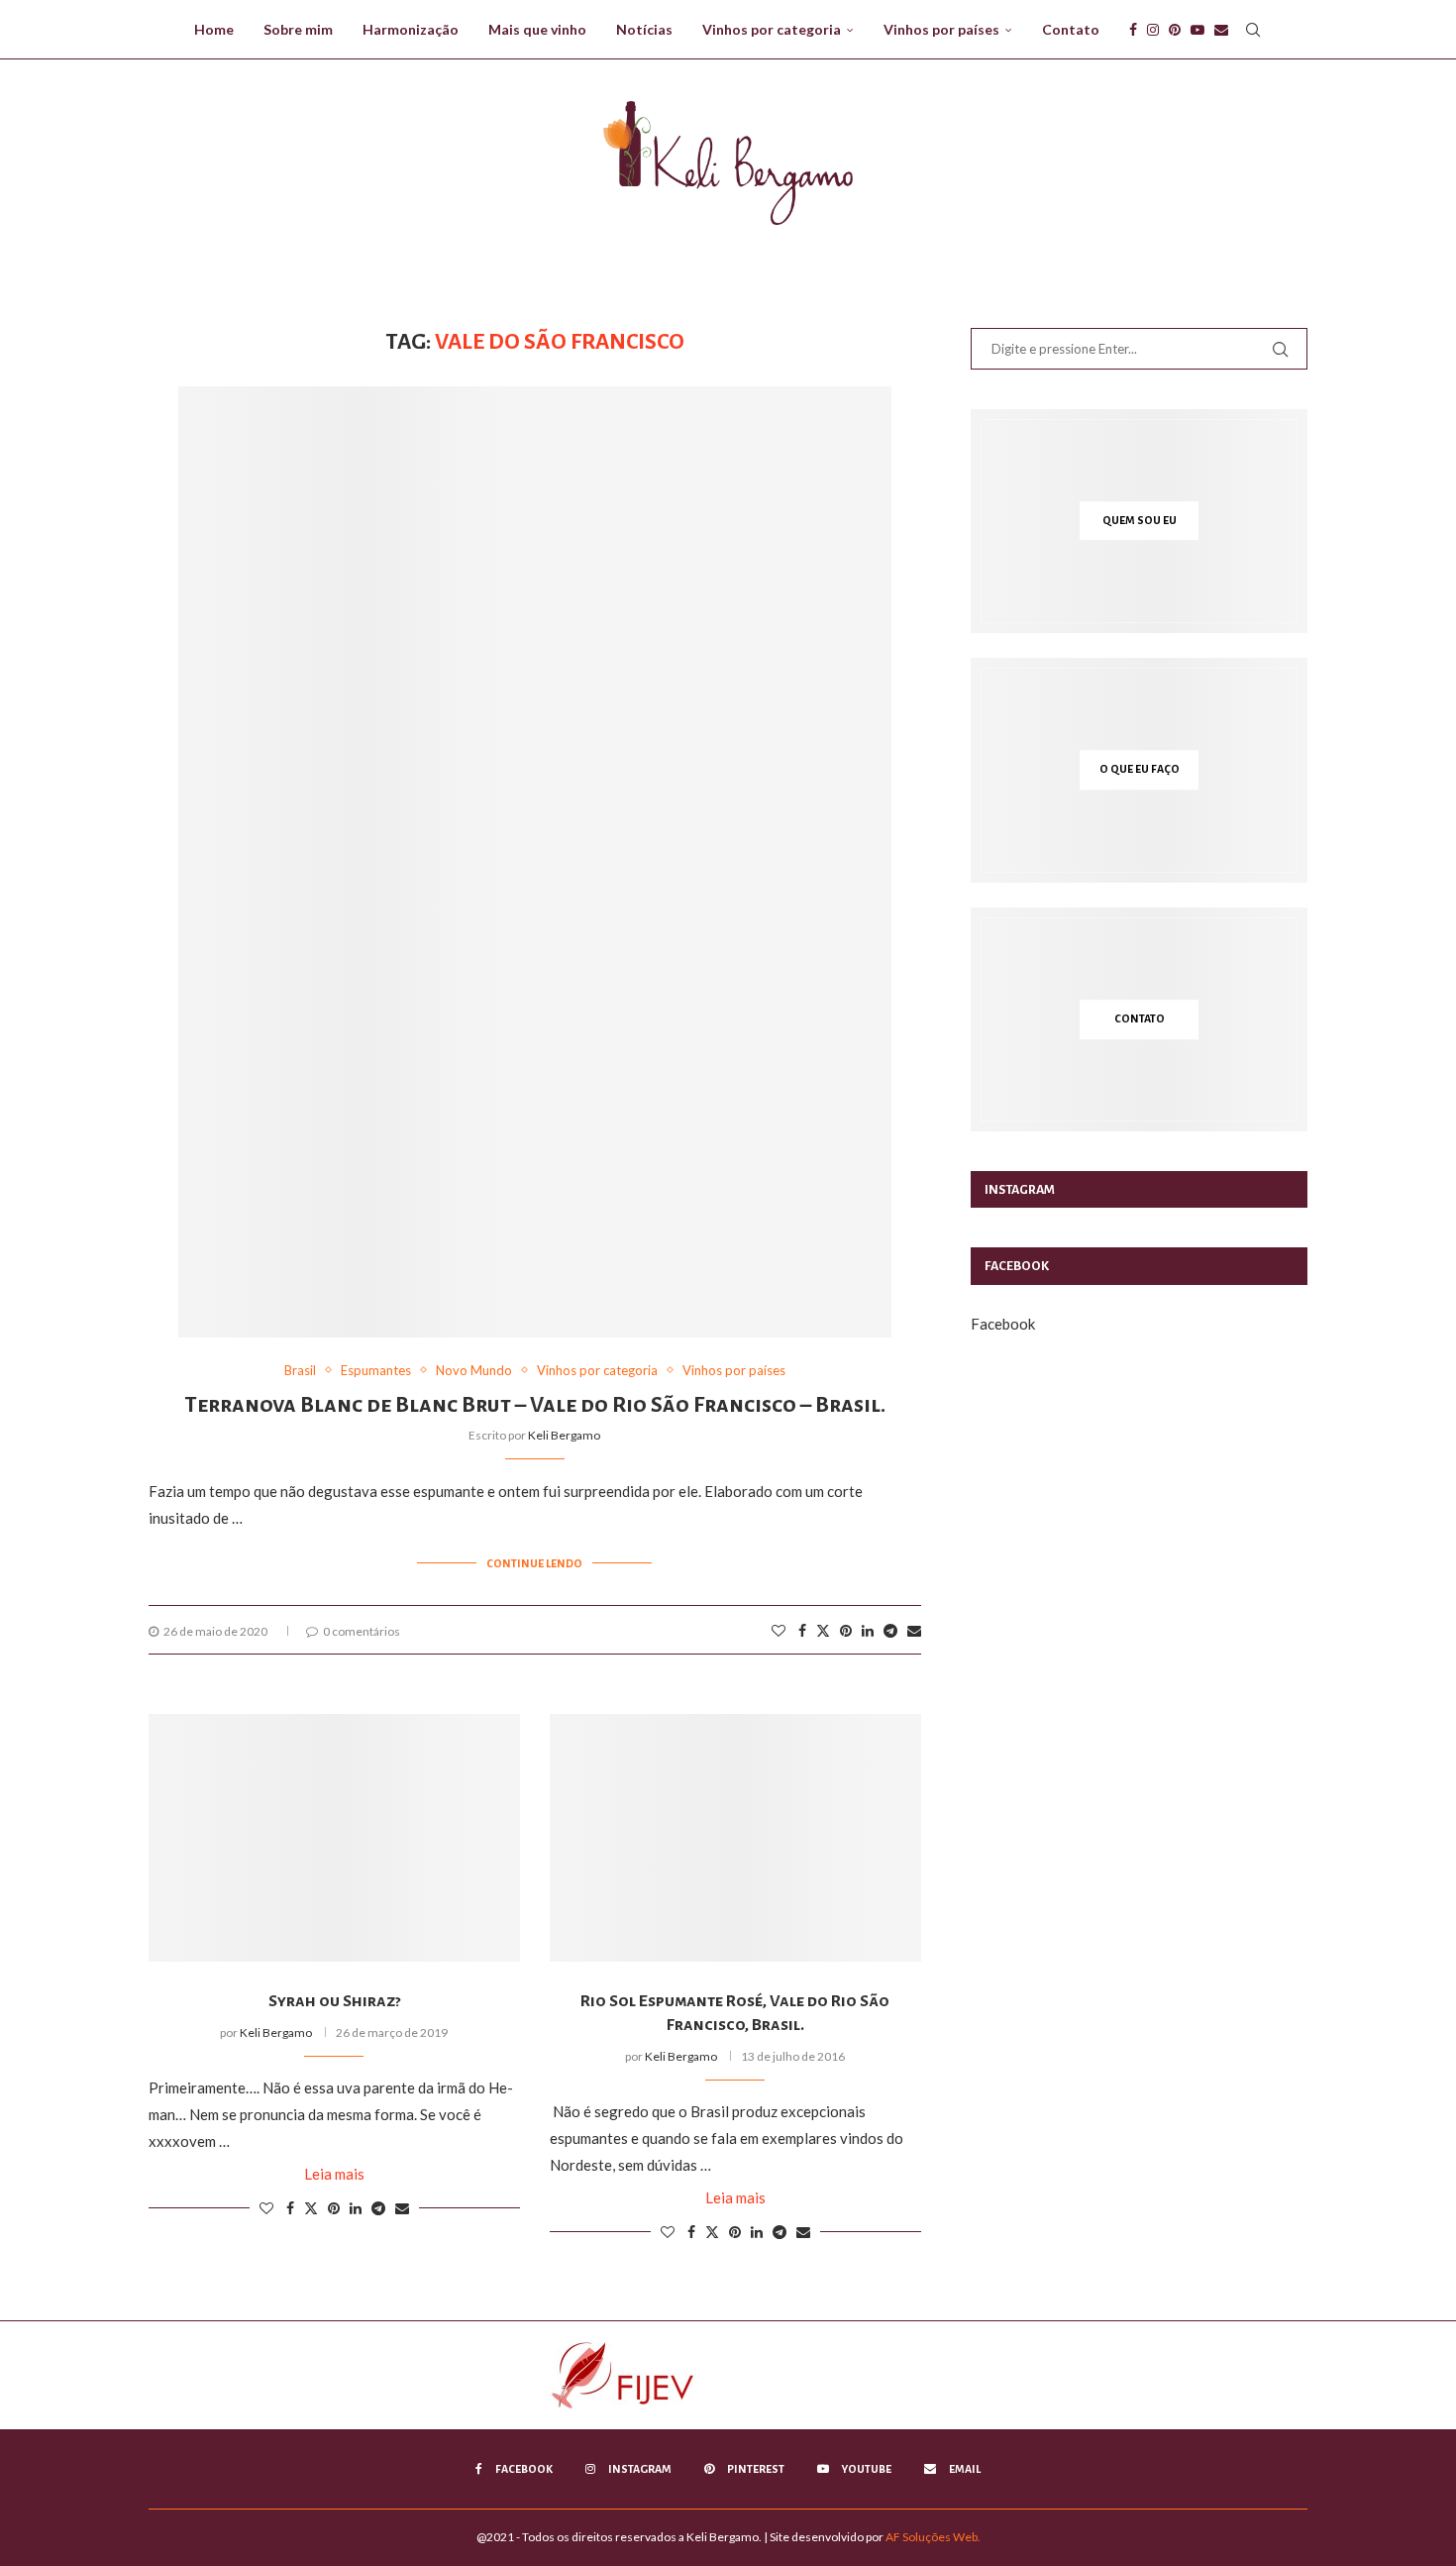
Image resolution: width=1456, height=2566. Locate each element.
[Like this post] (779, 1630)
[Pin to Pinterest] (846, 1630)
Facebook (1003, 1324)
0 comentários (362, 1631)
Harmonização (411, 29)
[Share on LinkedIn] (868, 1630)
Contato (1071, 29)
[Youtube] (1197, 30)
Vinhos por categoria (772, 29)
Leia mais (334, 2174)
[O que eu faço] (1139, 770)
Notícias (644, 29)
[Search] (1253, 30)
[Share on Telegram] (890, 1630)
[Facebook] (1133, 30)
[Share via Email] (914, 1630)
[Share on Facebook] (802, 1630)
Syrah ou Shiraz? (334, 2001)
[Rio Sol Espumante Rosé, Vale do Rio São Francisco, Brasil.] (735, 1838)
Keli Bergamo (564, 1435)
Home (214, 29)
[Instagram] (1153, 30)
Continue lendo (534, 1563)
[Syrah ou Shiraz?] (334, 1838)
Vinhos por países (941, 29)
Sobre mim (298, 29)
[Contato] (1139, 1020)
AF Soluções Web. (933, 2537)
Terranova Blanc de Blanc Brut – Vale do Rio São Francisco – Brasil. (535, 1405)
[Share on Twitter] (823, 1630)
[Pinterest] (1175, 30)
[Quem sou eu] (1139, 521)
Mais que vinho (537, 29)
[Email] (1221, 30)
